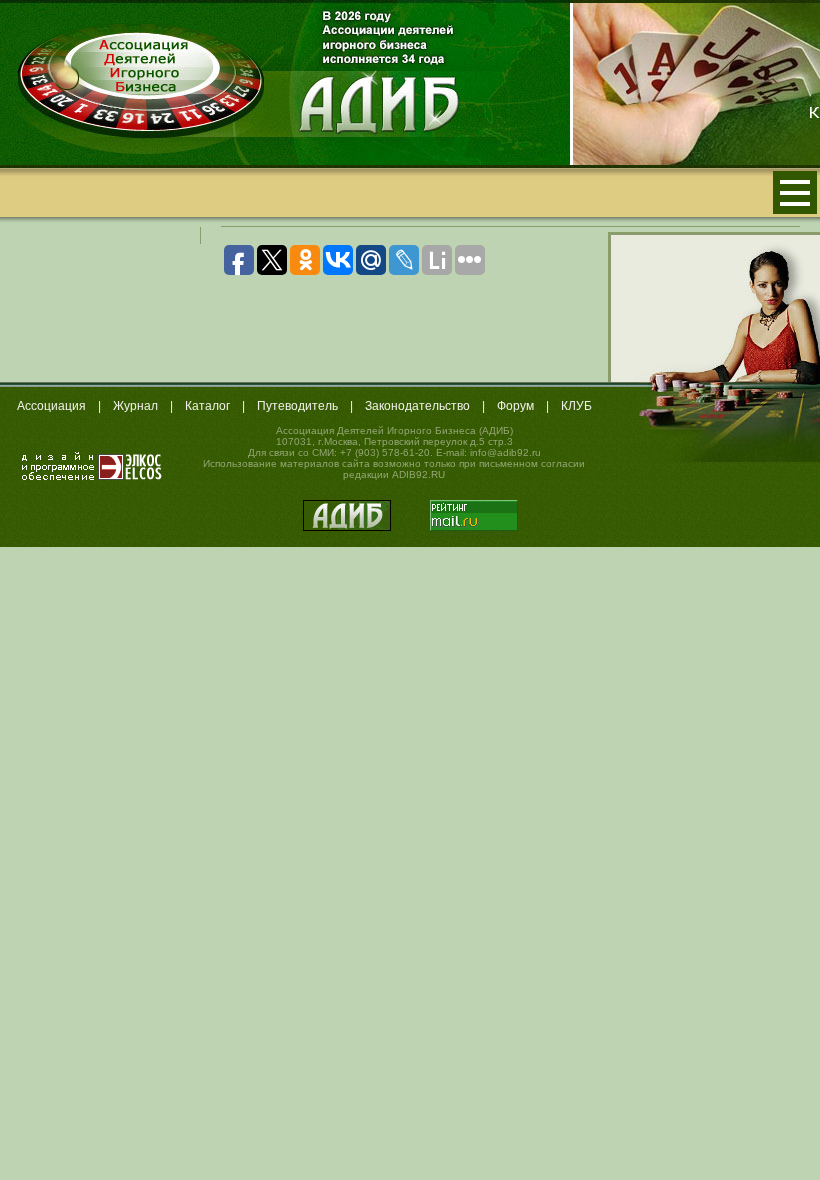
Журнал (135, 406)
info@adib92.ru (505, 452)
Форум (515, 406)
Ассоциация (51, 406)
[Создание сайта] (92, 466)
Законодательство (417, 406)
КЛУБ (576, 406)
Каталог (207, 406)
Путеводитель (297, 406)
